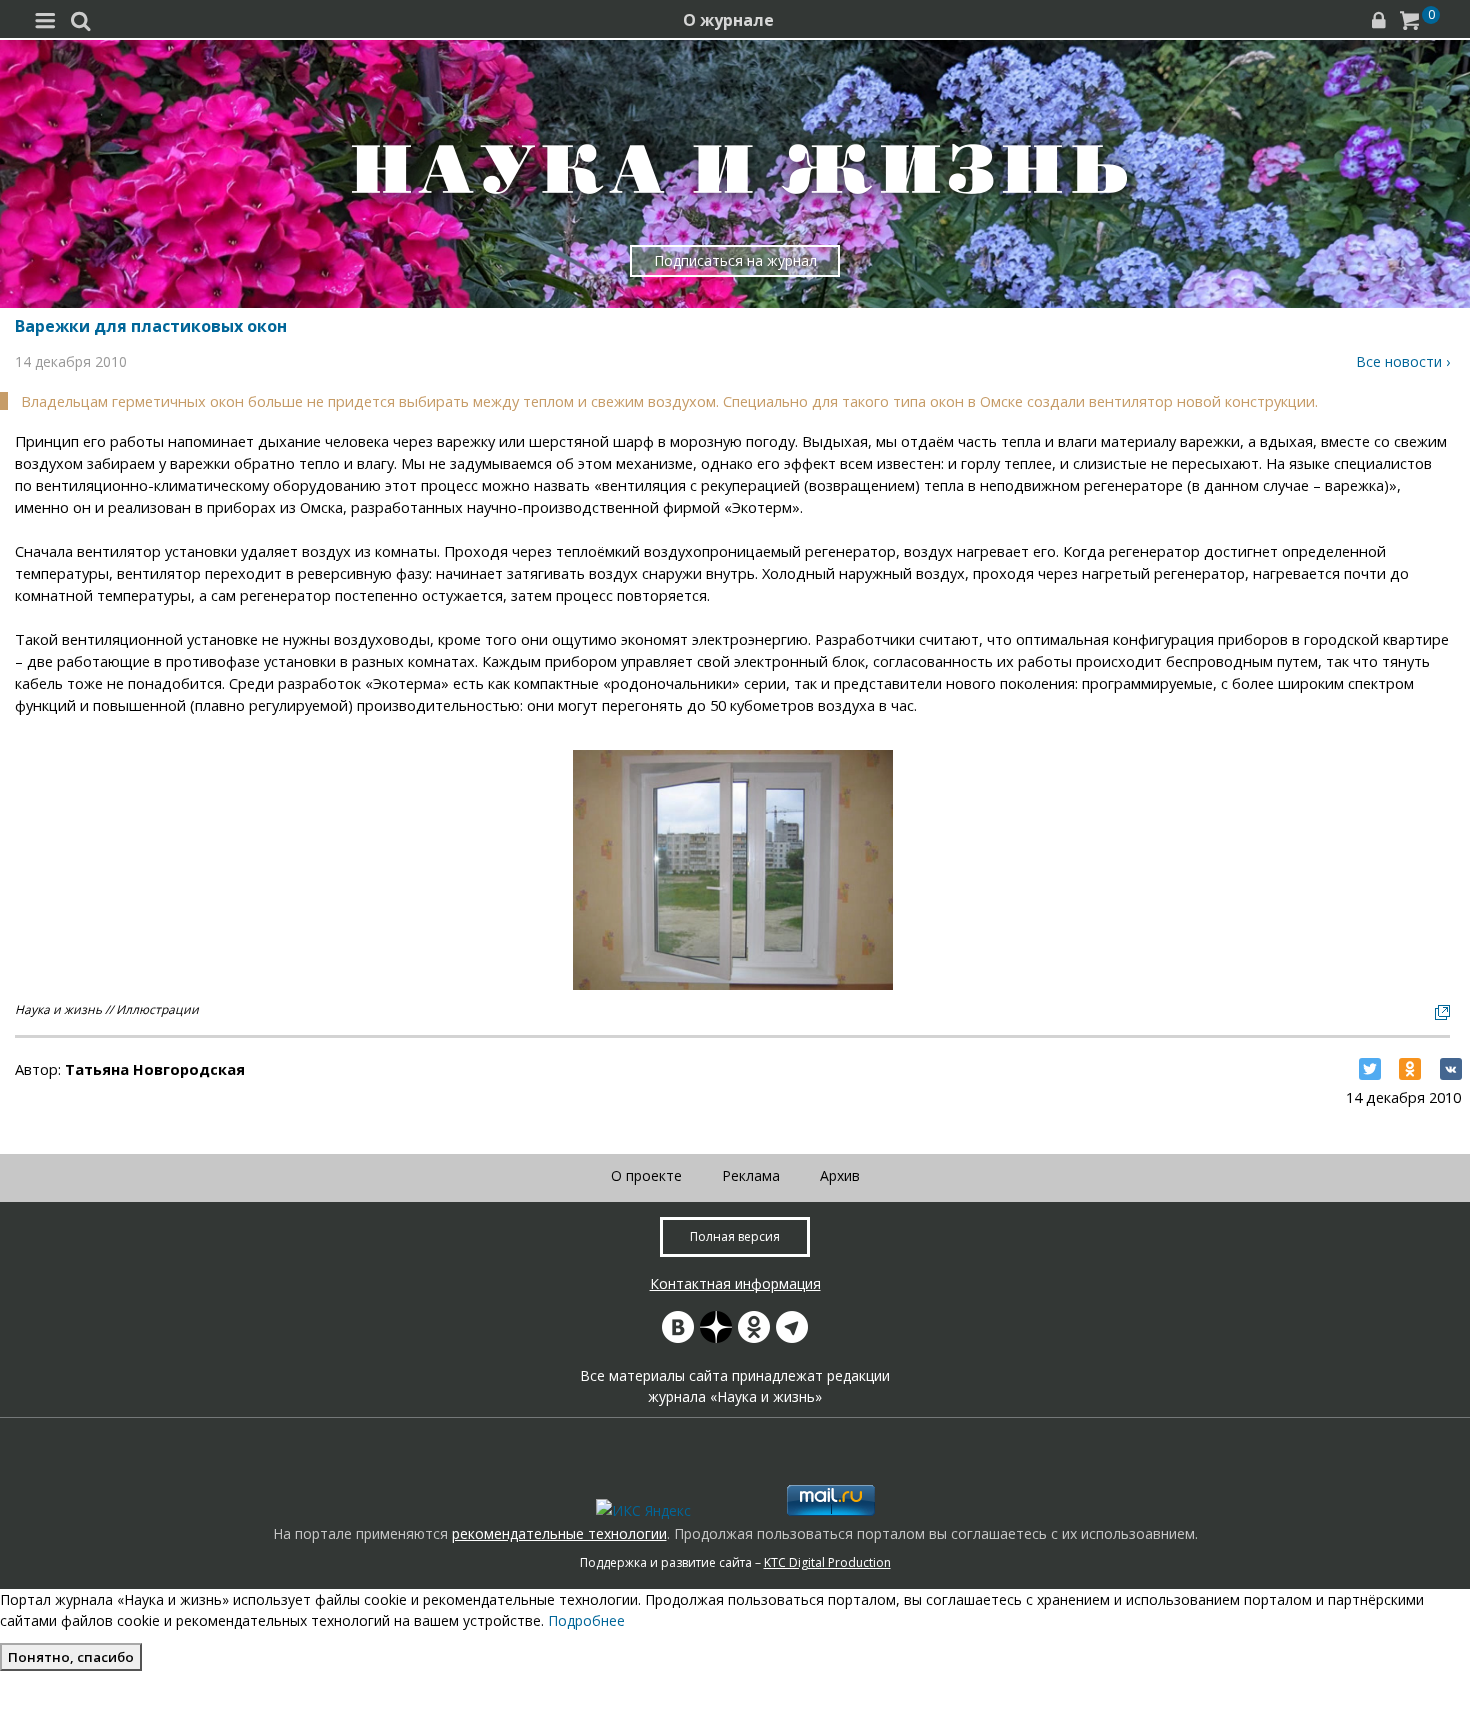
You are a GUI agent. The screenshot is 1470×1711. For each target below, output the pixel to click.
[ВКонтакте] (1451, 1069)
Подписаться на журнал (735, 260)
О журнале (728, 20)
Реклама (751, 1175)
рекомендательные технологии (559, 1533)
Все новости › (1403, 361)
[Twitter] (1370, 1069)
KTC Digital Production (827, 1562)
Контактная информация (735, 1283)
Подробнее (586, 1620)
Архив (840, 1175)
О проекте (646, 1175)
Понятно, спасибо (71, 1657)
